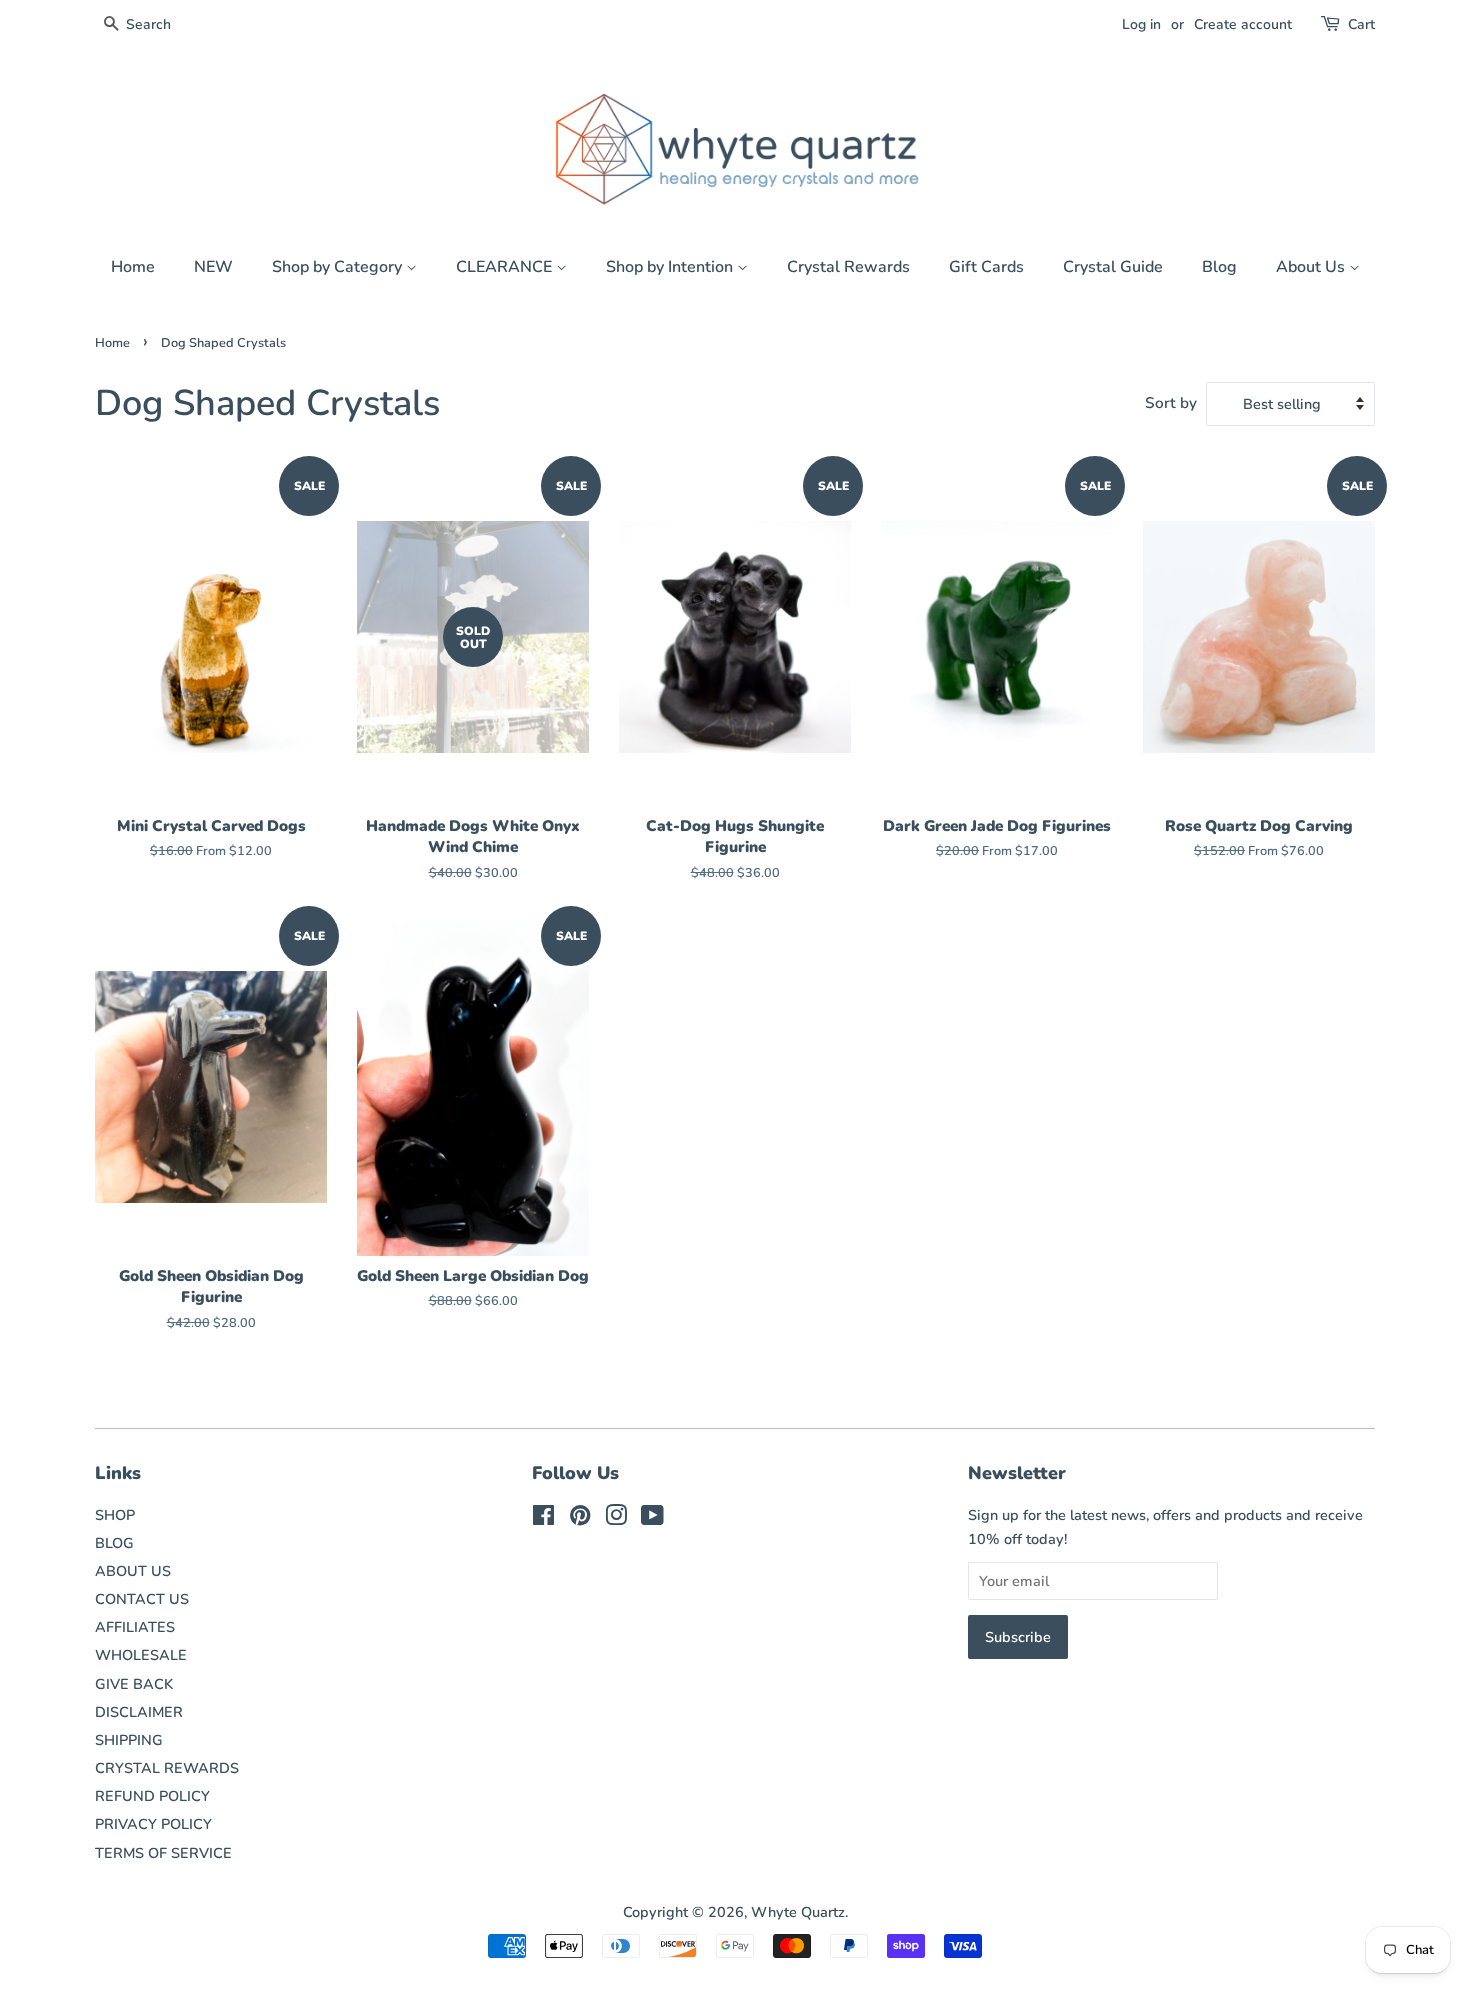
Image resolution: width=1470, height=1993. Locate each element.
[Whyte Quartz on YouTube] (652, 1519)
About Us (1312, 267)
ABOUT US (133, 1571)
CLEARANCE (506, 267)
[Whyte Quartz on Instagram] (616, 1519)
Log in (1141, 24)
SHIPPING (129, 1740)
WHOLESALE (141, 1655)
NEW (213, 267)
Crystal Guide (1113, 267)
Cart (1361, 24)
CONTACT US (142, 1599)
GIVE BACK (134, 1684)
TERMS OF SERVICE (163, 1853)
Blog (1219, 267)
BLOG (114, 1543)
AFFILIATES (135, 1627)
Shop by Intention (671, 267)
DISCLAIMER (139, 1712)
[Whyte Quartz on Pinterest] (580, 1519)
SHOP (115, 1515)
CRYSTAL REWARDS (167, 1768)
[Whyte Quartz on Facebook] (543, 1519)
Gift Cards (986, 267)
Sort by (1171, 403)
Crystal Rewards (848, 267)
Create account (1243, 24)
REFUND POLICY (152, 1796)
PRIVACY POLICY (153, 1824)
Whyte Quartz (798, 1912)
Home (133, 267)
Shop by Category (339, 267)
